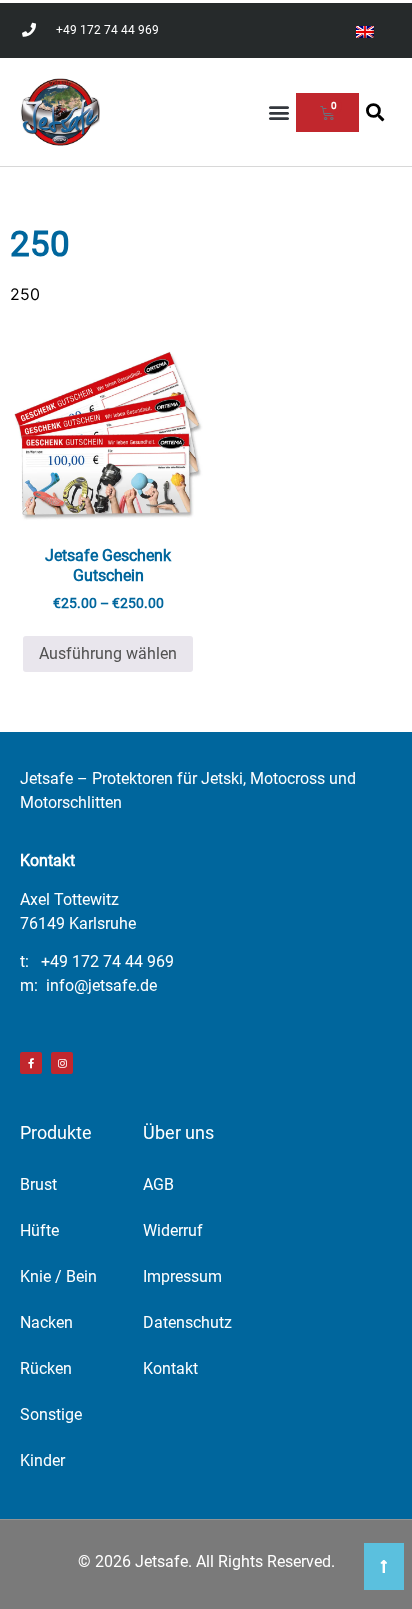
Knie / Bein (58, 1276)
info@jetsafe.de (101, 985)
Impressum (182, 1276)
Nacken (46, 1322)
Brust (38, 1184)
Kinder (42, 1460)
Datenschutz (187, 1322)
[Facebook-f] (31, 1063)
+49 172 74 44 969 (107, 961)
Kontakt (170, 1368)
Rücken (46, 1368)
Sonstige (51, 1414)
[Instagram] (62, 1063)
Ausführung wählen (108, 653)
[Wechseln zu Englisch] (365, 30)
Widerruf (173, 1230)
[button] (279, 112)
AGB (158, 1184)
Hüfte (39, 1230)
